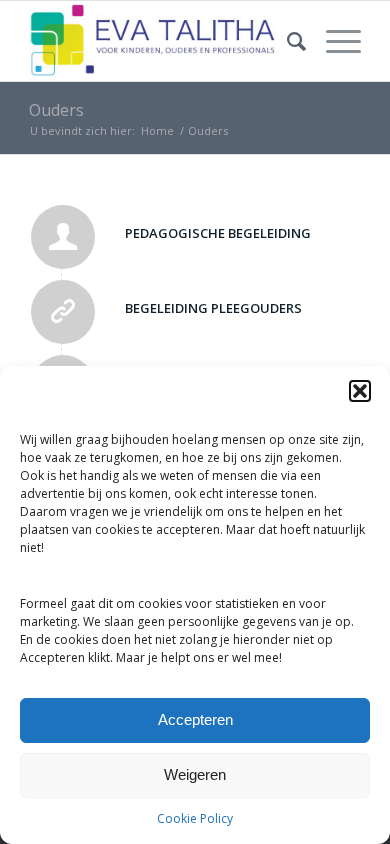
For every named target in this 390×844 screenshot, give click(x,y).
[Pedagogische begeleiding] (63, 237)
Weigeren (195, 774)
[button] (360, 391)
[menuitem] (286, 41)
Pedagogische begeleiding (218, 233)
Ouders (56, 110)
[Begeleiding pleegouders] (63, 312)
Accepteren (195, 719)
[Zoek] (286, 41)
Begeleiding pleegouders (213, 308)
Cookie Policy (195, 818)
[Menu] (333, 41)
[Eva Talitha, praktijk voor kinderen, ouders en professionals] (161, 41)
